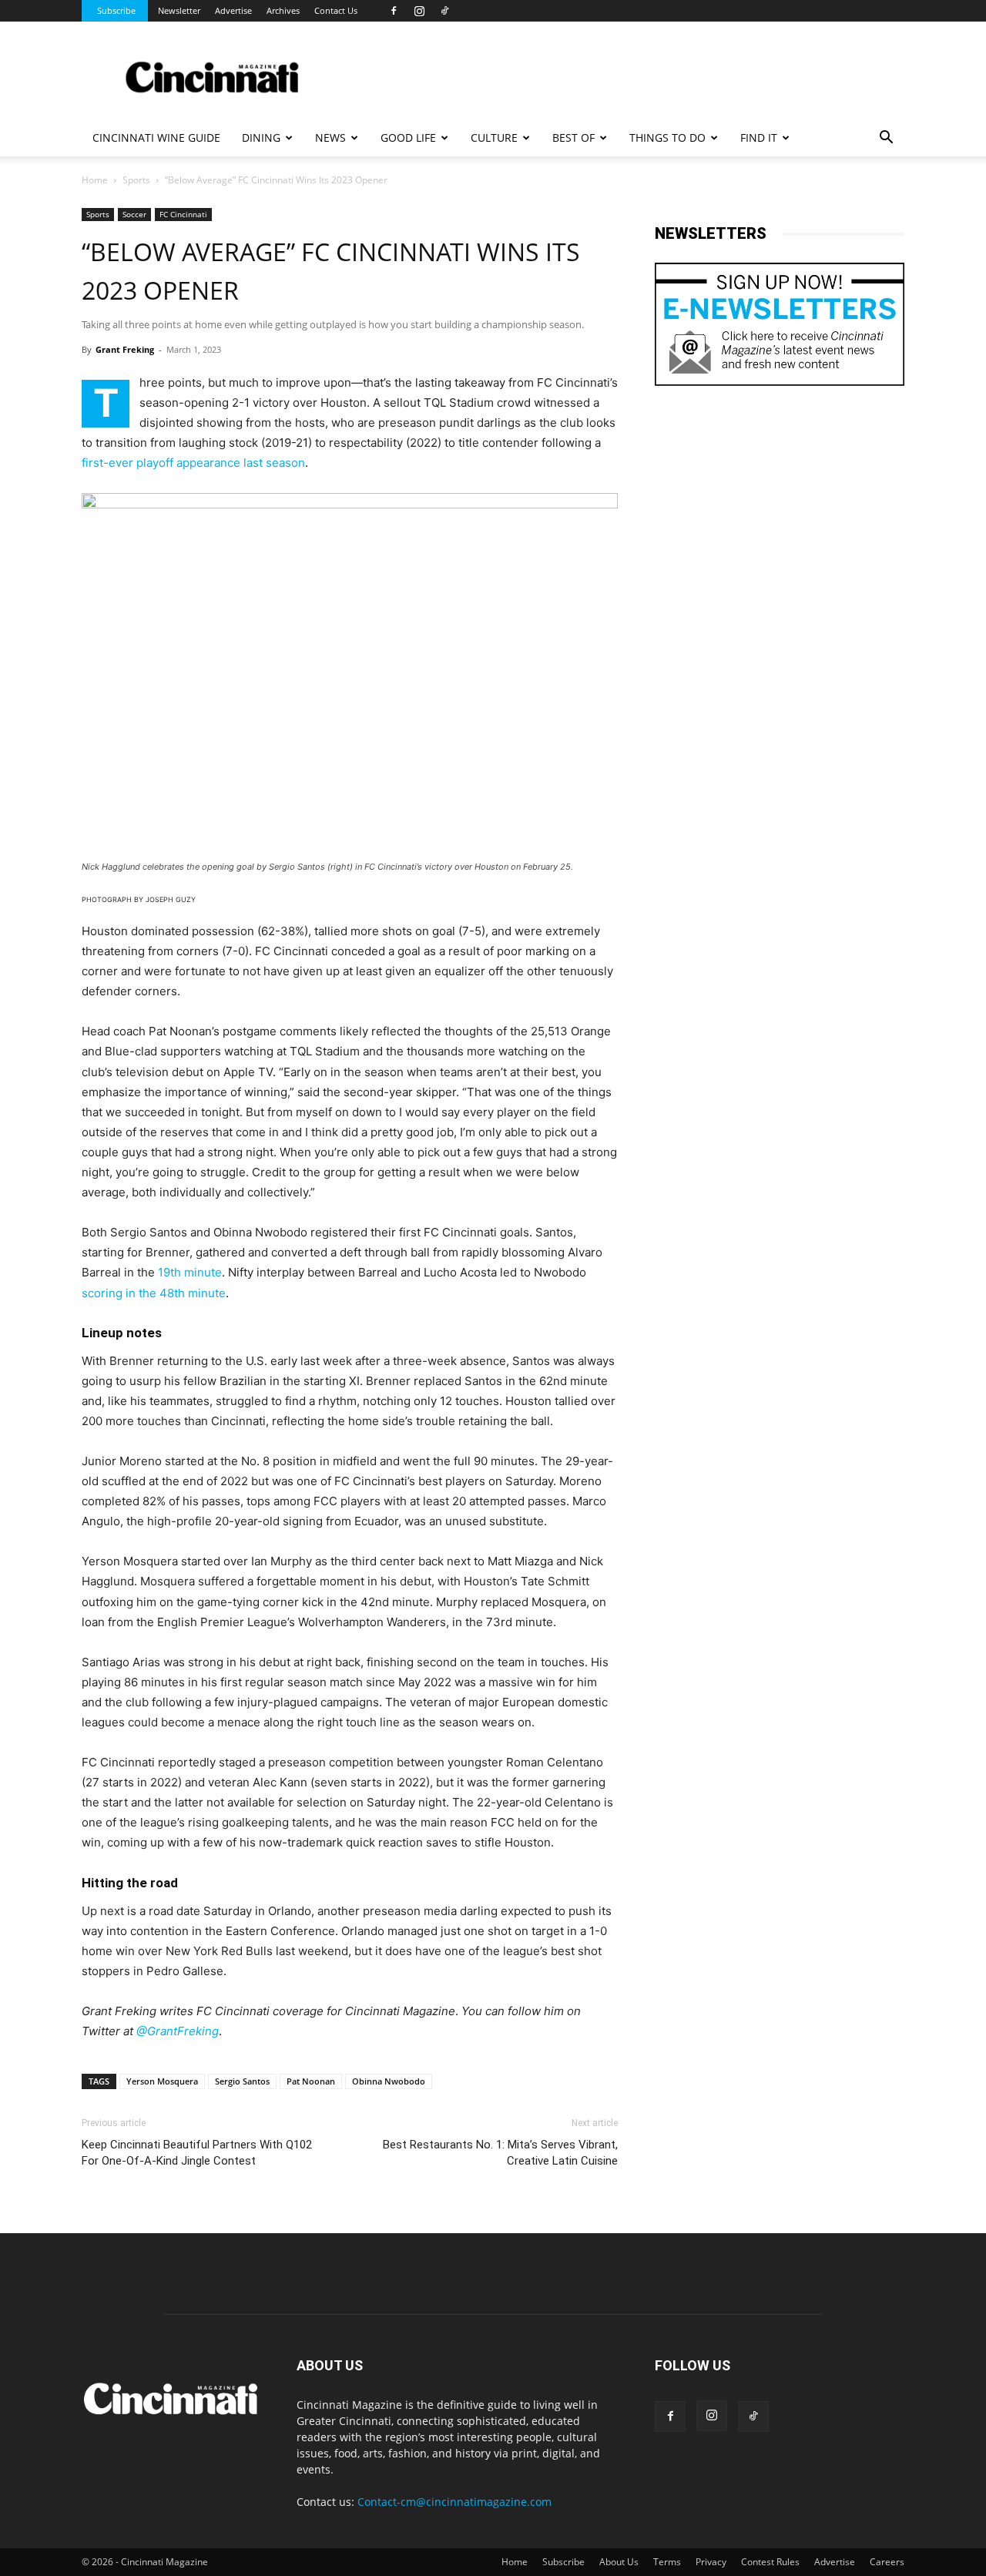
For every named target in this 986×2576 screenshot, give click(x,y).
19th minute (190, 1272)
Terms (667, 2562)
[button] (886, 139)
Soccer (134, 214)
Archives (283, 10)
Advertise (233, 10)
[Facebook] (394, 11)
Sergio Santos (242, 2081)
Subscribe (116, 10)
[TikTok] (444, 11)
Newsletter (179, 10)
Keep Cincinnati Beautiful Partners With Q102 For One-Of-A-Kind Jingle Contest (197, 2153)
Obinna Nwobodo (389, 2081)
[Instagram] (419, 11)
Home (95, 180)
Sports (136, 180)
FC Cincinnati (183, 214)
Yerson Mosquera (162, 2081)
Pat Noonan (311, 2081)
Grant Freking (125, 349)
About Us (619, 2562)
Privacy (711, 2562)
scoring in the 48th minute (154, 1293)
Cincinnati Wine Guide (156, 138)
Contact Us (336, 10)
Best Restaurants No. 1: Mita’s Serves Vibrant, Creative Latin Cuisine (500, 2153)
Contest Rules (770, 2562)
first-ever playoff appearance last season (193, 463)
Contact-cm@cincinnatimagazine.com (454, 2502)
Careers (887, 2562)
